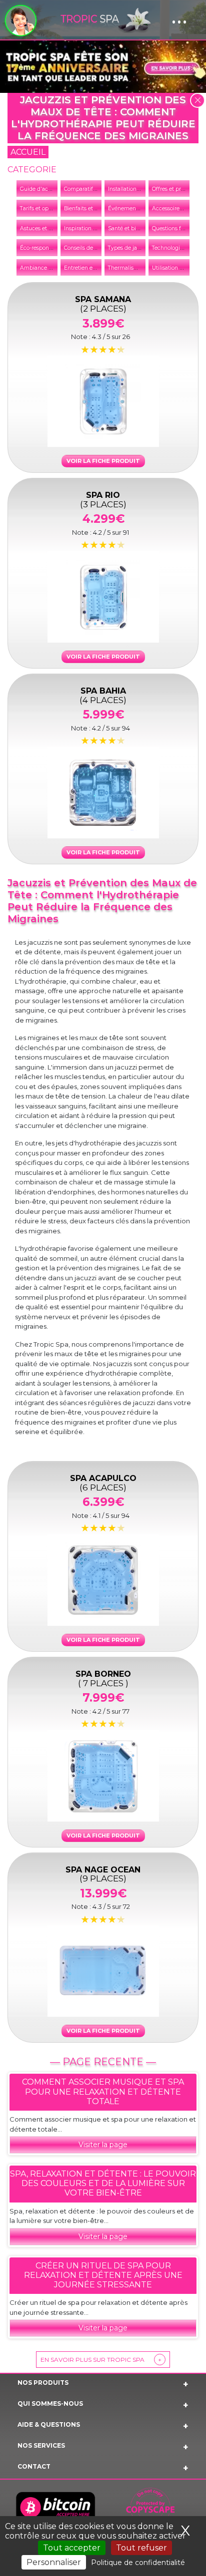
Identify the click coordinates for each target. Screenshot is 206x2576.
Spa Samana (103, 303)
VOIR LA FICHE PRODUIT (103, 461)
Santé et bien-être (131, 228)
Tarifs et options (40, 208)
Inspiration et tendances (95, 228)
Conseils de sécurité (89, 248)
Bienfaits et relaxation (92, 208)
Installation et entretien (138, 189)
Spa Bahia (103, 695)
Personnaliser (54, 2562)
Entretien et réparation (93, 268)
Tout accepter (72, 2548)
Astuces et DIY (39, 228)
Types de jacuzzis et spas (140, 248)
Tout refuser (141, 2548)
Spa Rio (103, 499)
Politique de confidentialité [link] (138, 2563)
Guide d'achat (38, 189)
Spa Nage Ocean (103, 1874)
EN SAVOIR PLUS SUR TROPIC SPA (101, 2360)
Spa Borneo (103, 1678)
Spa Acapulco (103, 1482)
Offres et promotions (178, 189)
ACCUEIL (28, 152)
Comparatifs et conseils (94, 189)
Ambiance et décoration (51, 268)
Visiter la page (103, 2145)
